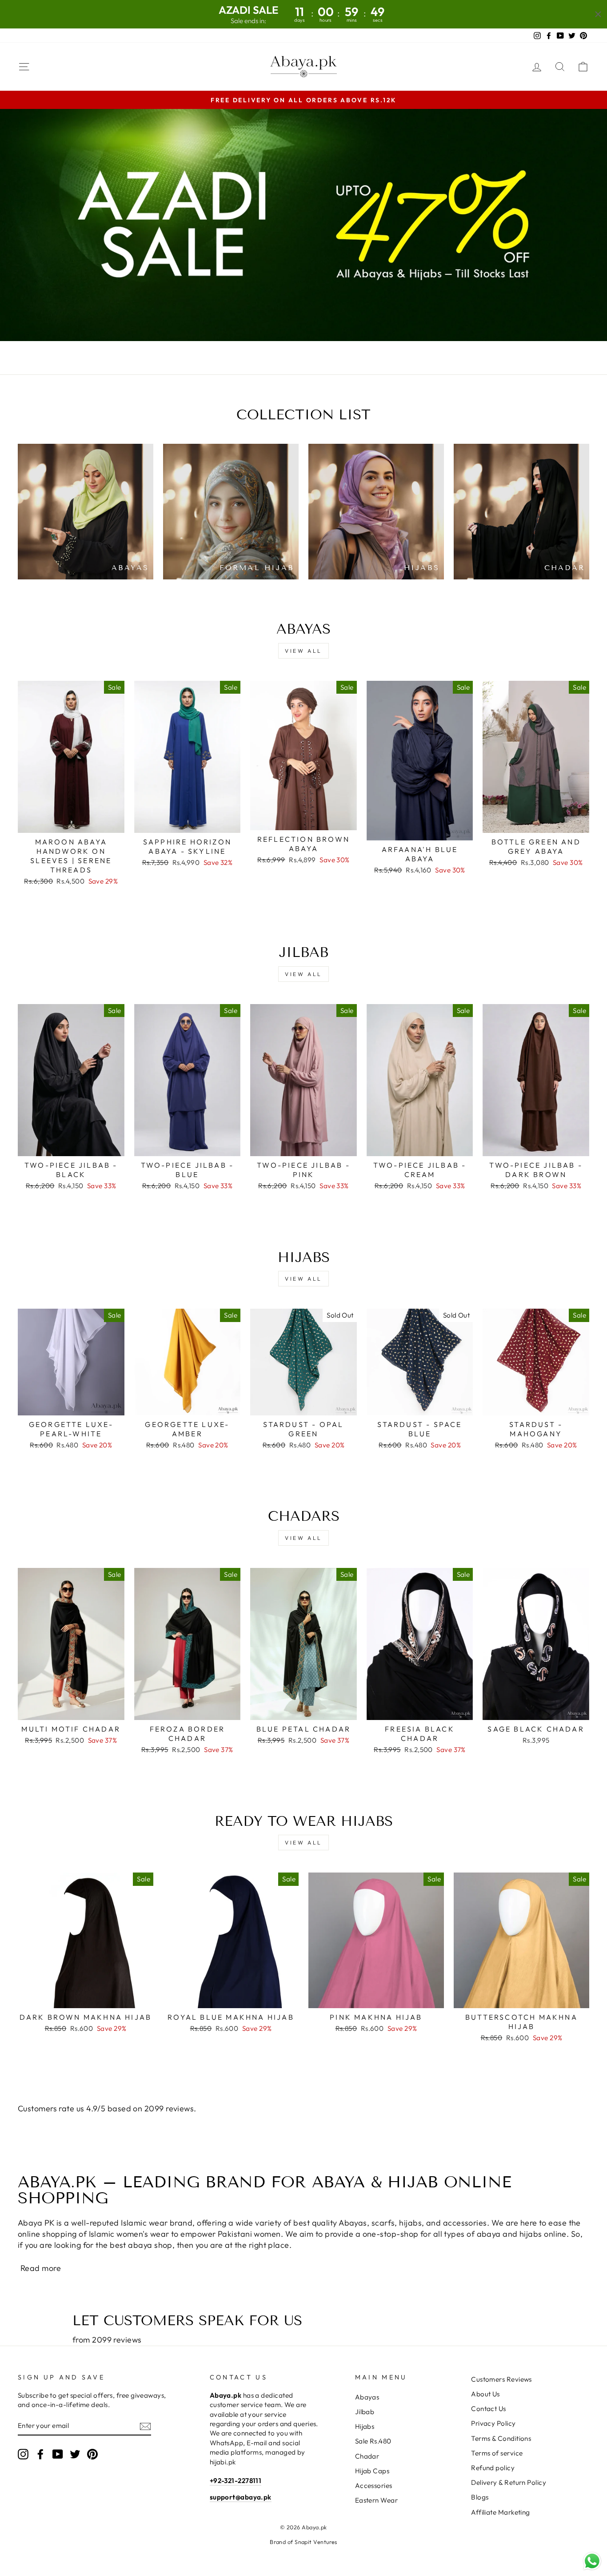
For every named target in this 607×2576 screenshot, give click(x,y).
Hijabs (365, 2426)
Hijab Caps (372, 2471)
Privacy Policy (493, 2423)
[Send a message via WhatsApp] (592, 2561)
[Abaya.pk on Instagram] (23, 2454)
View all (303, 651)
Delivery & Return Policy (509, 2482)
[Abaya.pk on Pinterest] (92, 2454)
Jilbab (365, 2412)
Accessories (374, 2486)
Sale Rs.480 (373, 2441)
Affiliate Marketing (501, 2512)
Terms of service (497, 2453)
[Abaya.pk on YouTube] (58, 2454)
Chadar (367, 2456)
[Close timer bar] (598, 14)
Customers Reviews (501, 2379)
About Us (485, 2394)
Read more (41, 2268)
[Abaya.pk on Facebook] (40, 2454)
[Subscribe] (145, 2426)
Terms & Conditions (501, 2438)
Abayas (367, 2397)
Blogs (480, 2497)
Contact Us (489, 2409)
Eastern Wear (376, 2500)
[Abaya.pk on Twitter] (75, 2454)
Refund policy (493, 2468)
